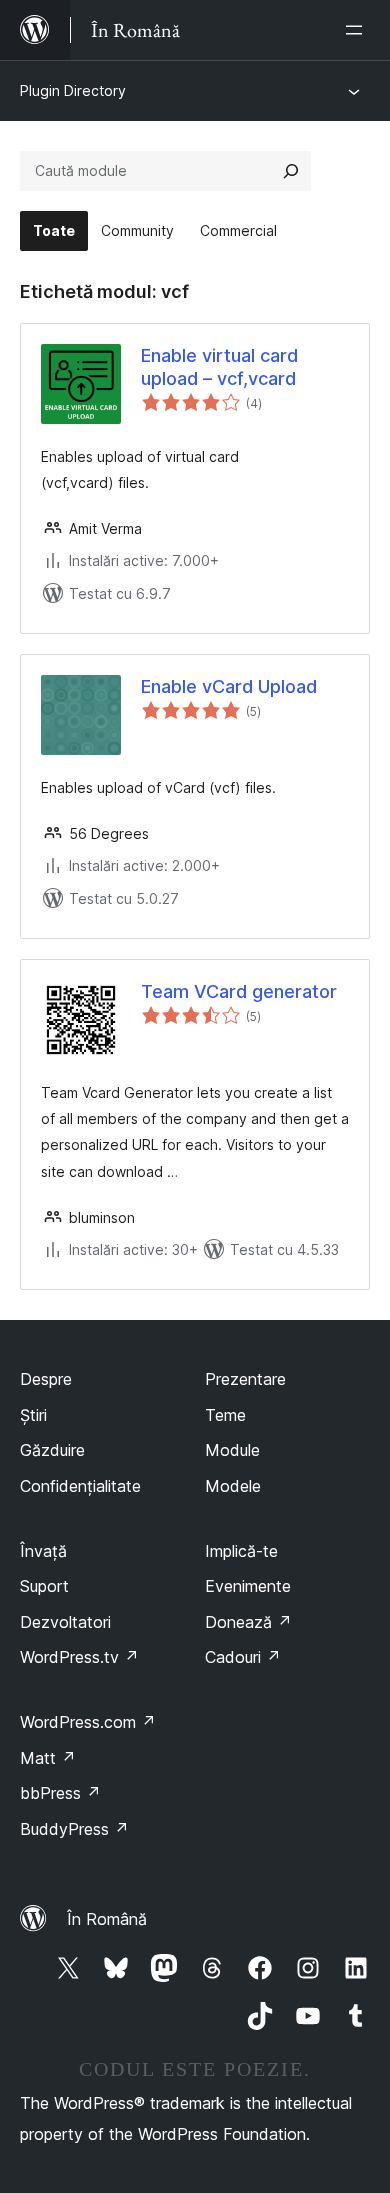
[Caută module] (291, 171)
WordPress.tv (79, 1657)
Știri (33, 1415)
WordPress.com (88, 1722)
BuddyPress (74, 1829)
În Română (107, 1919)
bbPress (60, 1793)
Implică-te (241, 1551)
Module (232, 1450)
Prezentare (245, 1379)
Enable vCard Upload (229, 686)
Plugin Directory (73, 90)
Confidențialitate (80, 1486)
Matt (48, 1758)
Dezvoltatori (65, 1622)
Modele (233, 1486)
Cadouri (243, 1657)
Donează (248, 1622)
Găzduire (52, 1450)
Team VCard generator (239, 991)
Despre (46, 1379)
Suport (44, 1586)
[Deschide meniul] (358, 30)
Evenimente (248, 1586)
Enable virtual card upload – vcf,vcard (219, 367)
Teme (225, 1415)
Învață (43, 1551)
